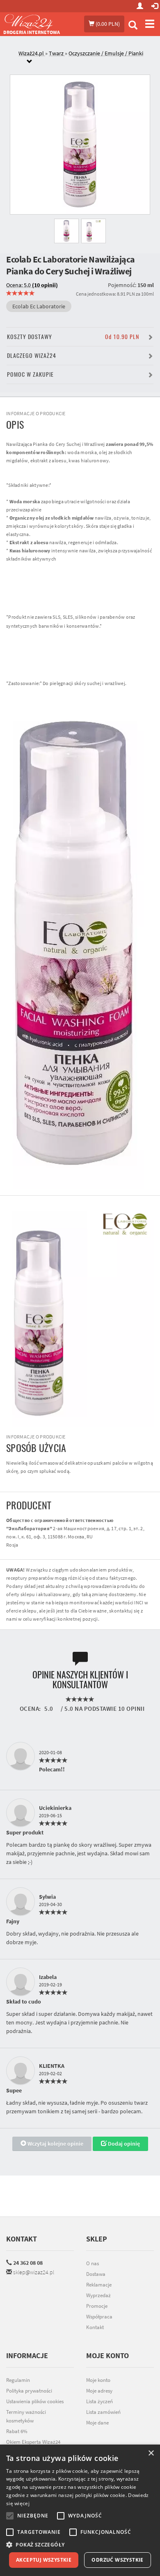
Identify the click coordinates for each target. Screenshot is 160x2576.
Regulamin (18, 2380)
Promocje (97, 2306)
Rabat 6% (17, 2431)
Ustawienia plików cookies (35, 2401)
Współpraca (99, 2317)
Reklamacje (99, 2285)
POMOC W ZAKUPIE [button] (30, 374)
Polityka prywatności (29, 2391)
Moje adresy (99, 2391)
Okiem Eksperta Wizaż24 (33, 2442)
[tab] (86, 58)
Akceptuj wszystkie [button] (44, 2560)
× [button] (151, 2453)
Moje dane (97, 2423)
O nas (93, 2263)
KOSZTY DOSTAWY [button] (73, 337)
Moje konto (98, 2380)
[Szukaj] (133, 26)
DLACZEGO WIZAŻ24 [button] (32, 356)
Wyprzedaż (98, 2295)
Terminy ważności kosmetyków (26, 2416)
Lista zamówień (103, 2412)
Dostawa (96, 2274)
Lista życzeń (99, 2401)
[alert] (80, 2510)
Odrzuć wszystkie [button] (117, 2560)
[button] (80, 2545)
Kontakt (22, 2239)
